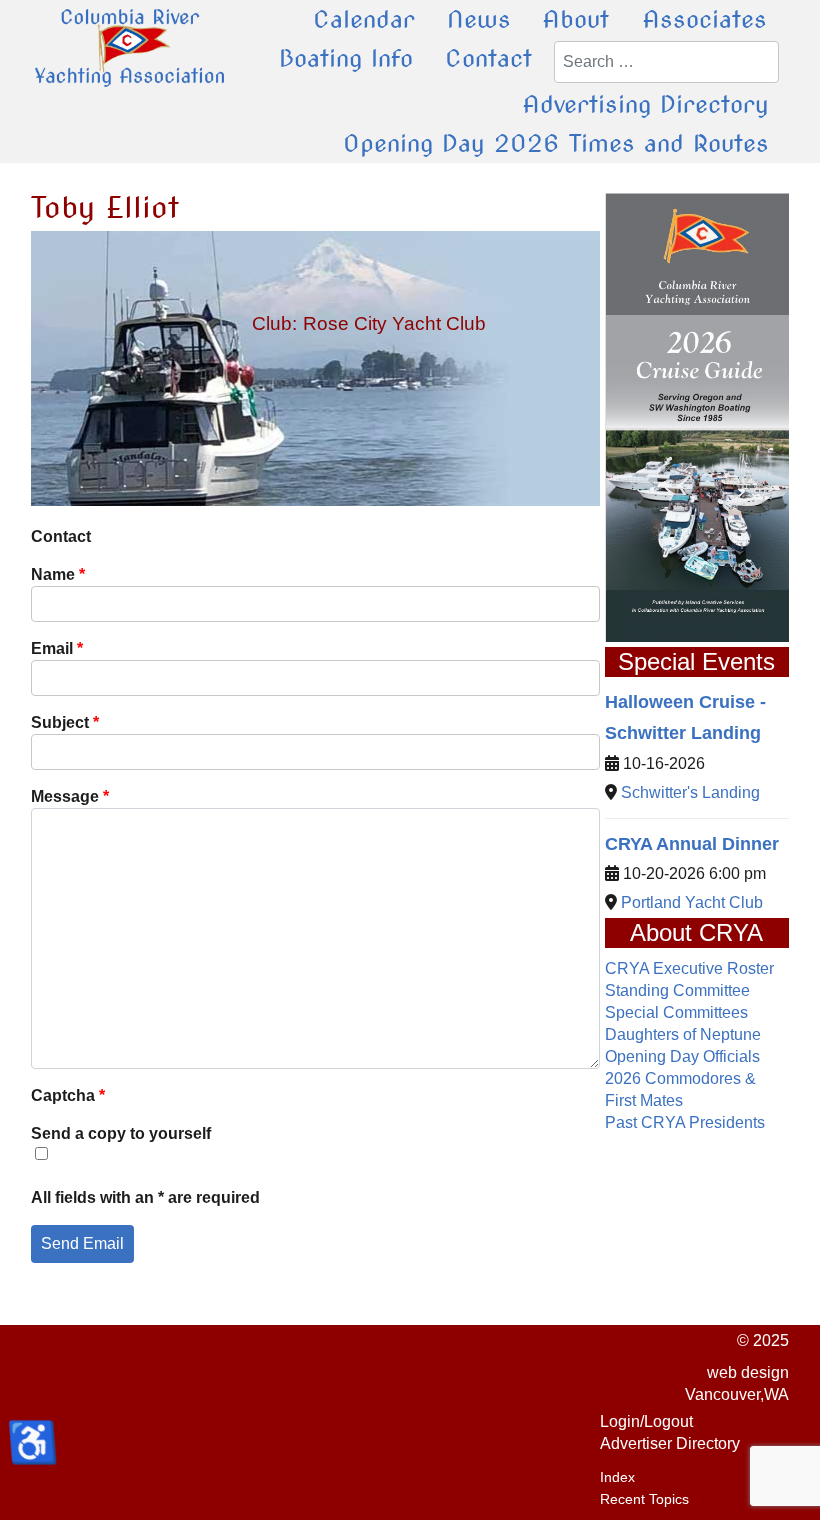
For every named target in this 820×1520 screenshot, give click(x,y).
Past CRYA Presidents (685, 1122)
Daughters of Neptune (683, 1034)
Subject (65, 722)
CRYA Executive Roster (689, 968)
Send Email (82, 1243)
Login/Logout (646, 1421)
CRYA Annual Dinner (692, 844)
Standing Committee (677, 990)
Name (58, 574)
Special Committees (676, 1012)
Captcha (68, 1095)
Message (70, 796)
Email (57, 648)
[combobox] (666, 62)
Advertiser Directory (670, 1443)
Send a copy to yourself (121, 1133)
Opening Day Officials (682, 1056)
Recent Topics (644, 1499)
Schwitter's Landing (690, 792)
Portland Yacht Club (692, 902)
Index (617, 1477)
